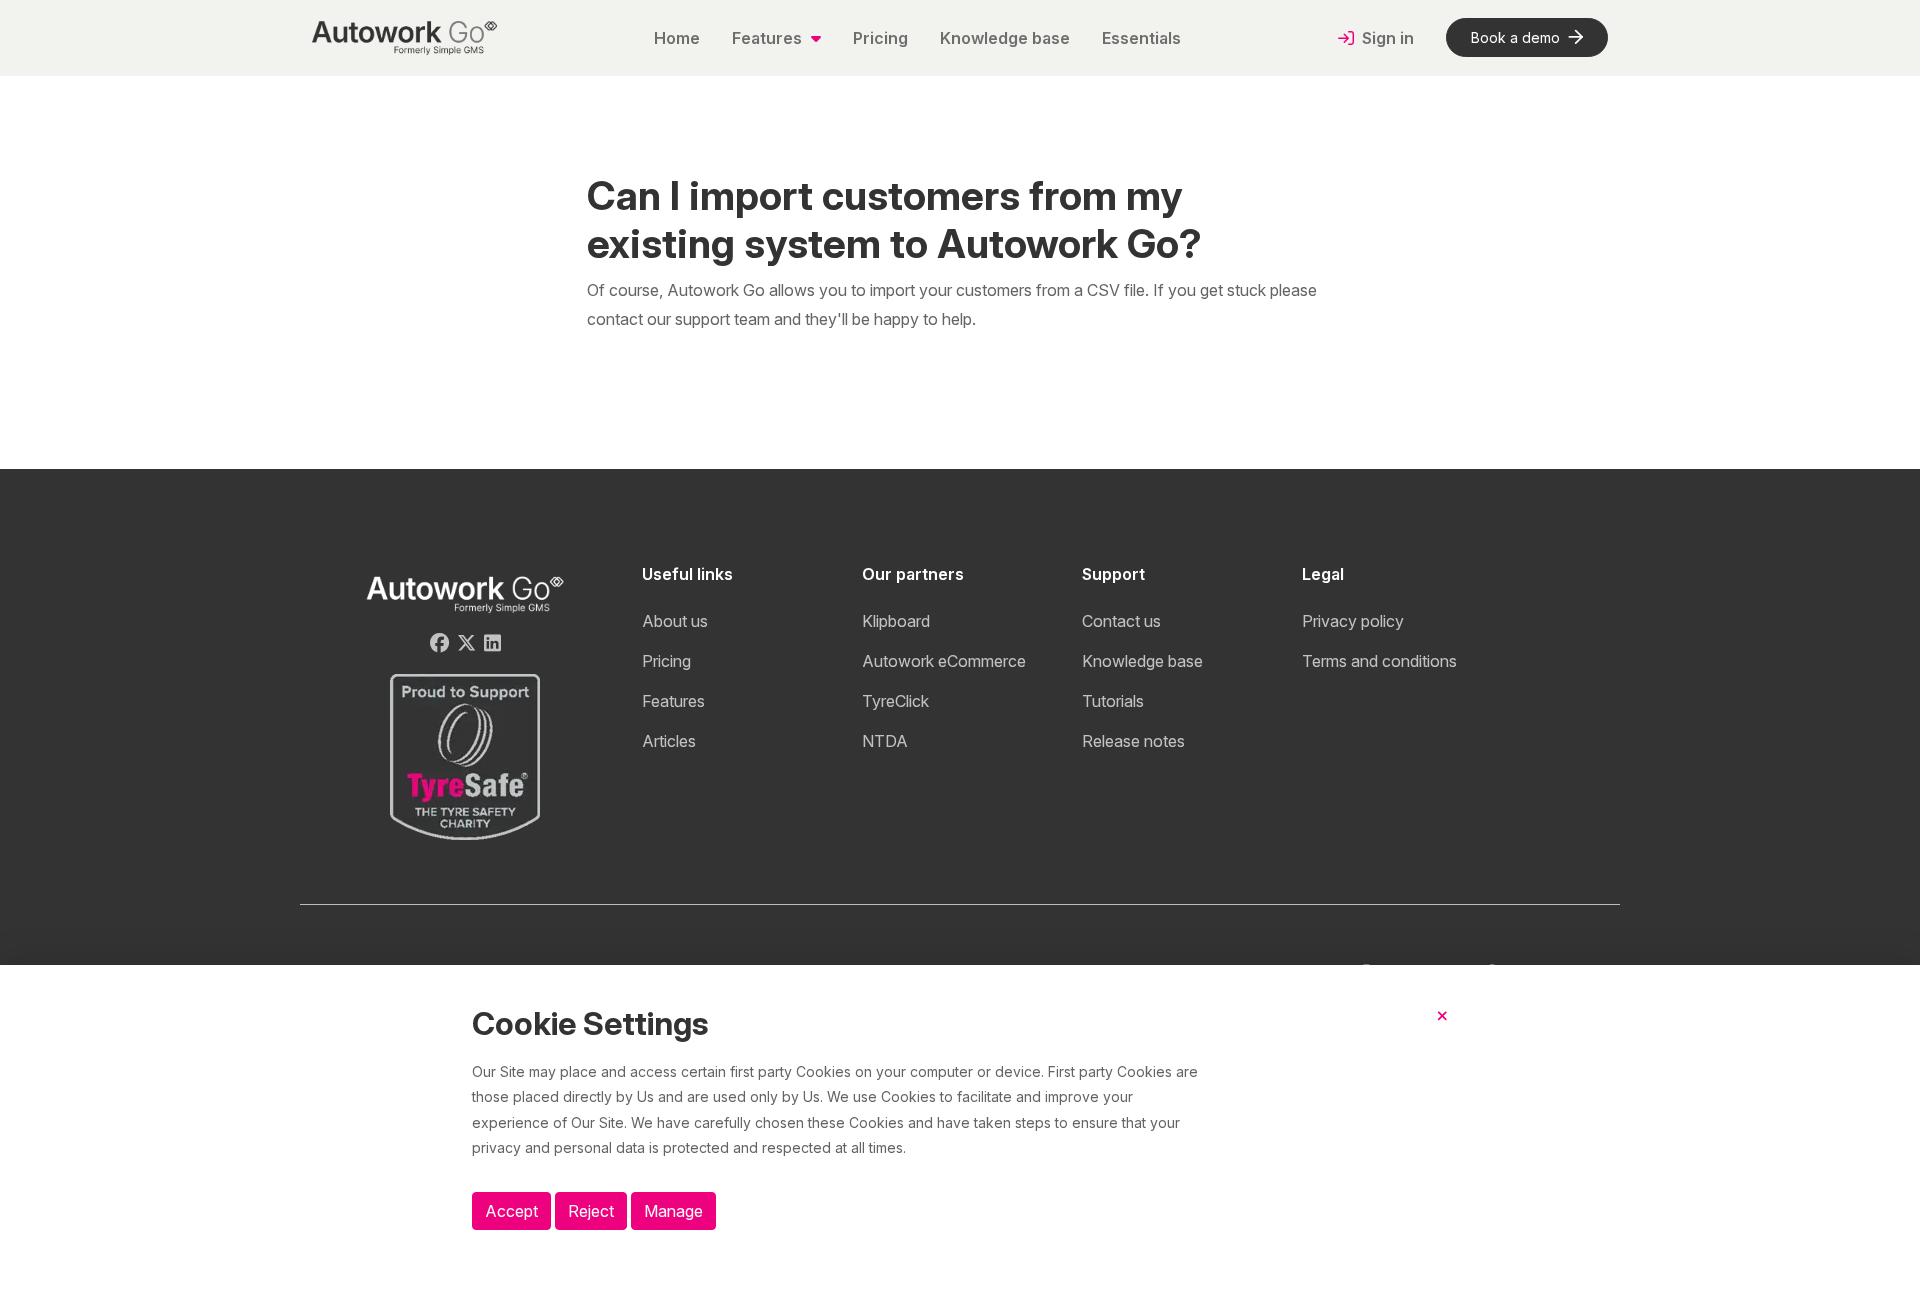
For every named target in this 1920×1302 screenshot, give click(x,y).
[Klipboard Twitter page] (466, 643)
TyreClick (895, 701)
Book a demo (1515, 37)
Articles (669, 741)
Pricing (880, 38)
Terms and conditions (1379, 661)
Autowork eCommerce (944, 661)
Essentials (1141, 38)
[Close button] (1442, 1032)
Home (677, 38)
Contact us (1121, 621)
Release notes (1133, 741)
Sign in (1386, 38)
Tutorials (1113, 701)
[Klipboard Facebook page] (439, 643)
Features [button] (769, 38)
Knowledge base (1005, 38)
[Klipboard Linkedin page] (492, 643)
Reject (591, 1211)
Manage (673, 1211)
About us (675, 621)
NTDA (885, 741)
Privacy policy (1353, 621)
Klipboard (896, 621)
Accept (511, 1211)
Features (673, 701)
